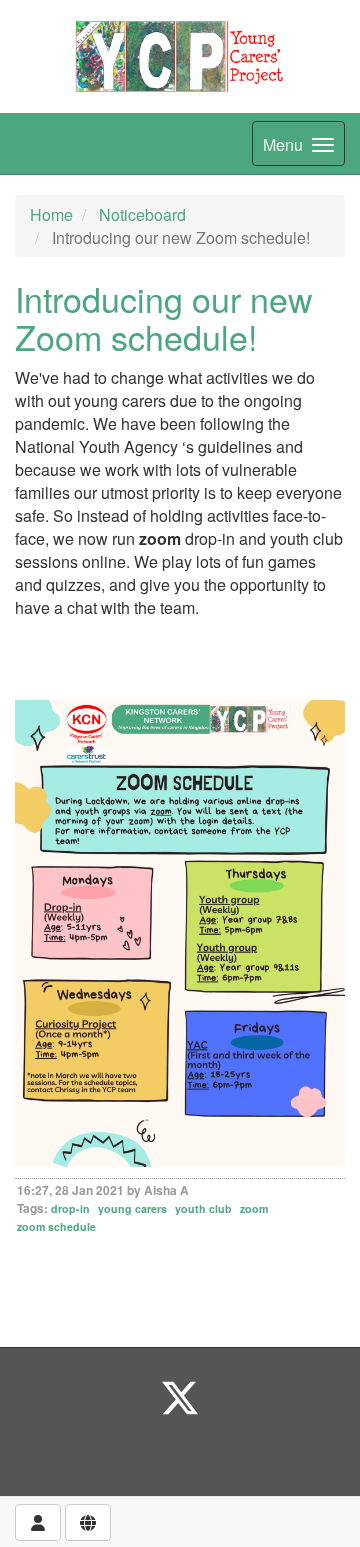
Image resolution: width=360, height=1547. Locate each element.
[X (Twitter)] (180, 1396)
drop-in (70, 1208)
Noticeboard (142, 214)
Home (51, 214)
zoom (254, 1208)
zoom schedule (56, 1226)
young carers (132, 1208)
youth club (203, 1208)
